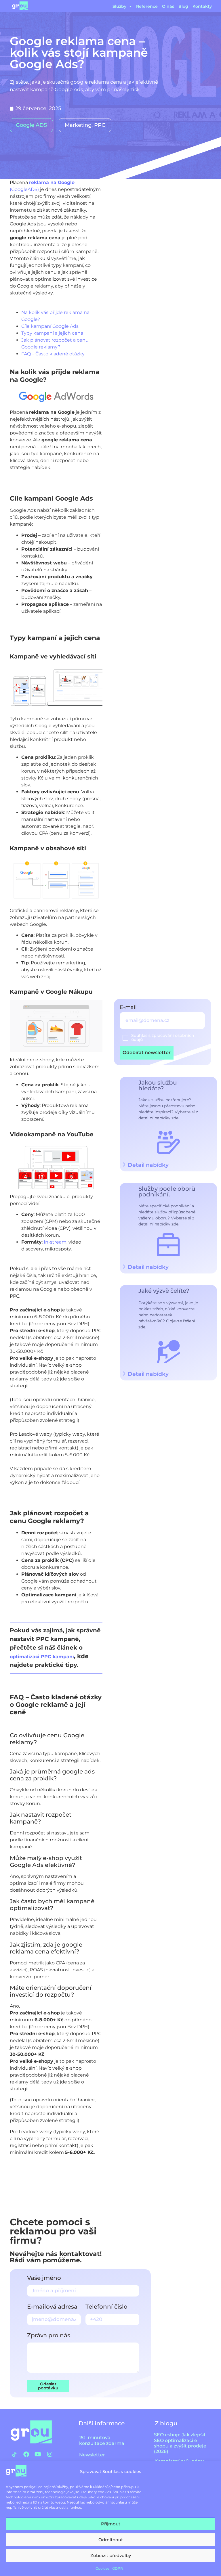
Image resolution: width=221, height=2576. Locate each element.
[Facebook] (26, 2454)
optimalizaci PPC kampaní (42, 1657)
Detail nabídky (148, 1267)
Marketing (78, 125)
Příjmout (111, 2524)
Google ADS (31, 125)
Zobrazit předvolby (111, 2555)
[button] (168, 1267)
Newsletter (92, 2455)
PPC (100, 125)
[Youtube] (38, 2454)
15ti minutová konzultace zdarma (102, 2440)
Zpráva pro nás (49, 2336)
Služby (119, 6)
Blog (183, 6)
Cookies (102, 2568)
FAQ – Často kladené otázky (53, 354)
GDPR (118, 2568)
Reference (147, 6)
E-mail (129, 1008)
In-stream (55, 1242)
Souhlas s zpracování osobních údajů (163, 1037)
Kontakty (202, 6)
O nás (168, 6)
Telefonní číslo (106, 2307)
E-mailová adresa (52, 2307)
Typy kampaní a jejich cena (52, 333)
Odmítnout (111, 2540)
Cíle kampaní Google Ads (50, 326)
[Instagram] (50, 2454)
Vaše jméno (44, 2278)
